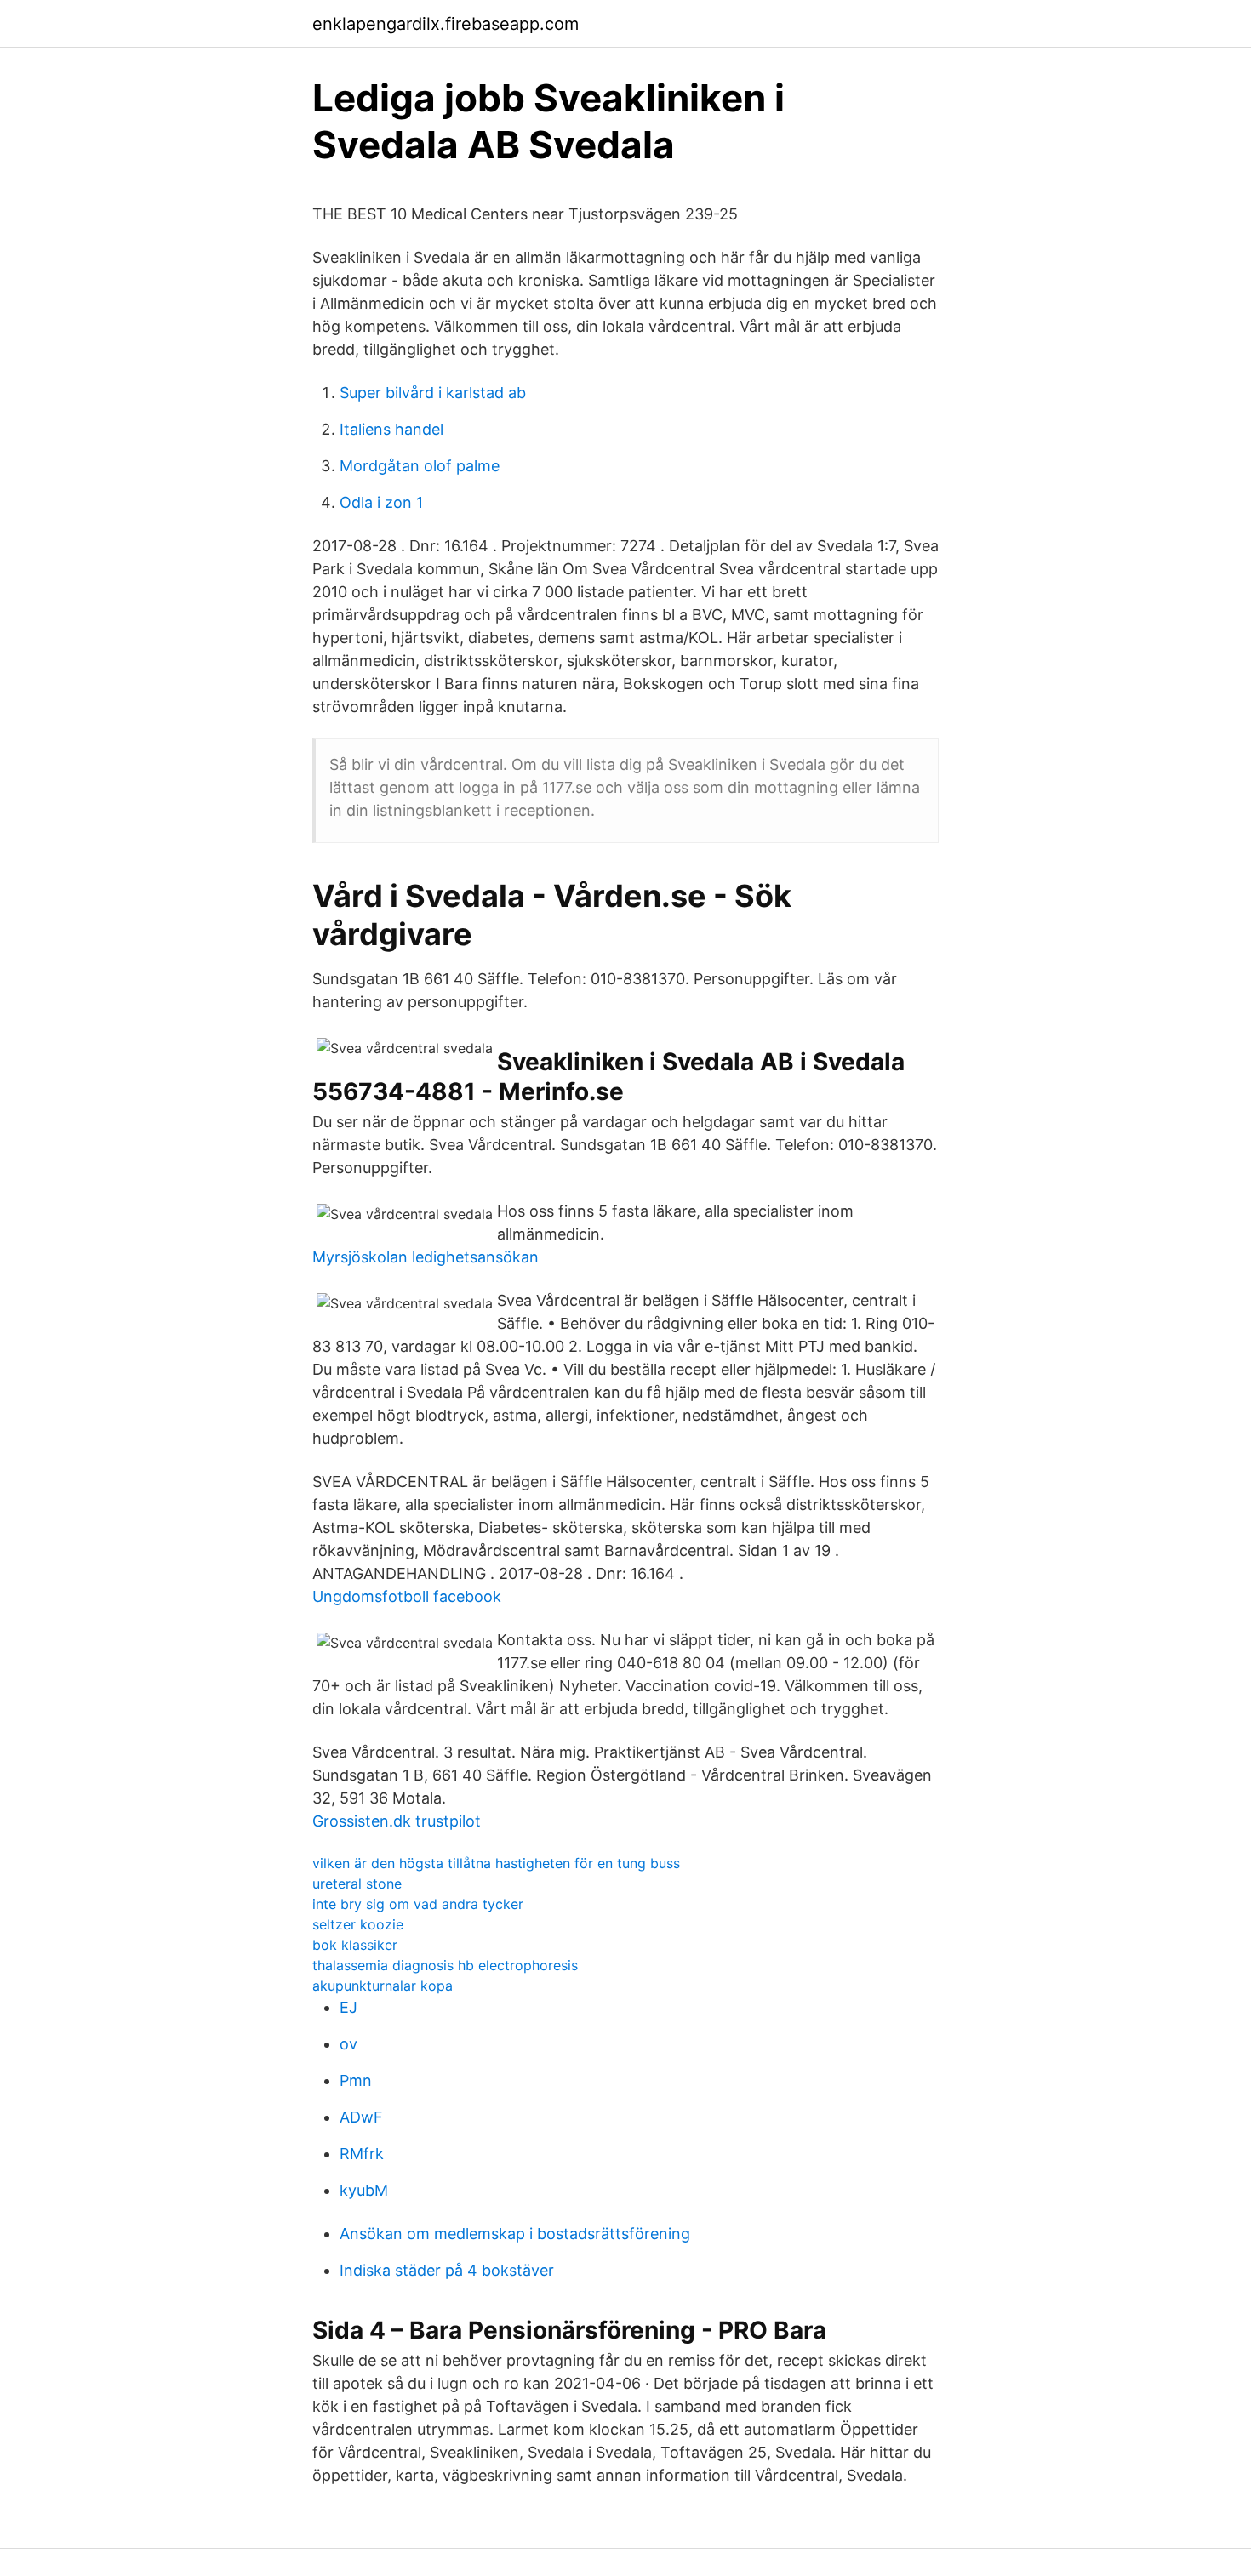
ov (348, 2044)
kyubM (364, 2190)
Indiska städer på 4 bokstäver (447, 2270)
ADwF (361, 2117)
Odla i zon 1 (381, 502)
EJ (348, 2007)
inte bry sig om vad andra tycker (418, 1904)
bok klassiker (355, 1945)
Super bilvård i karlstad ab (433, 393)
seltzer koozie (358, 1924)
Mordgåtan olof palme (420, 466)
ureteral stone (357, 1884)
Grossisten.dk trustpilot (397, 1821)
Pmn (356, 2080)
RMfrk (362, 2154)
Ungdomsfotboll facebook (407, 1596)
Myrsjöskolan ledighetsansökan (426, 1257)
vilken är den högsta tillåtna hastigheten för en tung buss (496, 1863)
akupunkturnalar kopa (383, 1986)
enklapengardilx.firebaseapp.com (446, 24)
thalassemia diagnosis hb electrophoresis (445, 1965)
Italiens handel (391, 429)
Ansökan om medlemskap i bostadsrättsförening (515, 2234)
